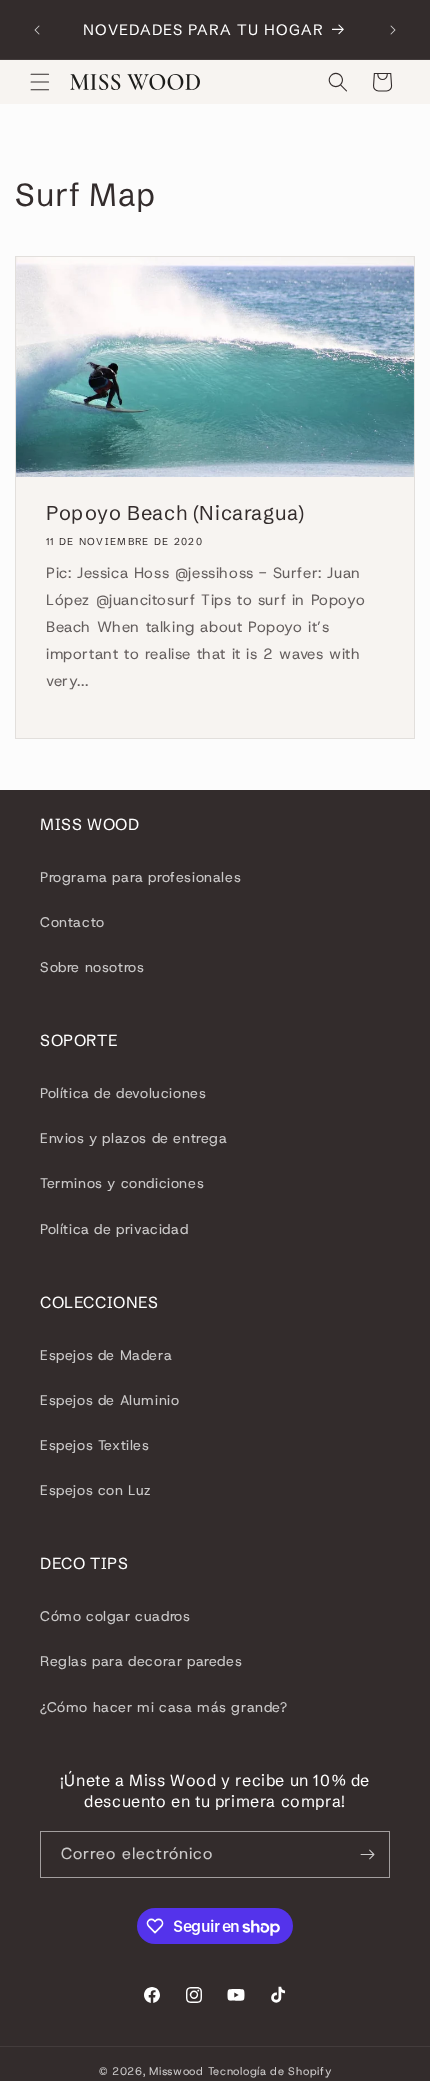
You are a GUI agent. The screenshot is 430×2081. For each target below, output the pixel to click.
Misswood (176, 2071)
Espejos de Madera (106, 1355)
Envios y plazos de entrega (134, 1138)
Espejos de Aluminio (109, 1400)
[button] (40, 82)
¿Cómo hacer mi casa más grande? (164, 1707)
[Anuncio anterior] (37, 30)
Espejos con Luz (96, 1490)
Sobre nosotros (92, 967)
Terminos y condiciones (122, 1183)
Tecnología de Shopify (270, 2071)
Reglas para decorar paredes (141, 1661)
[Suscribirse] (367, 1854)
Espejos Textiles (95, 1445)
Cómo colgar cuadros (115, 1616)
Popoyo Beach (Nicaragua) (175, 512)
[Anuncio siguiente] (393, 30)
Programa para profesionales (140, 877)
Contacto (72, 922)
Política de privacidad (114, 1229)
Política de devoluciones (123, 1093)
